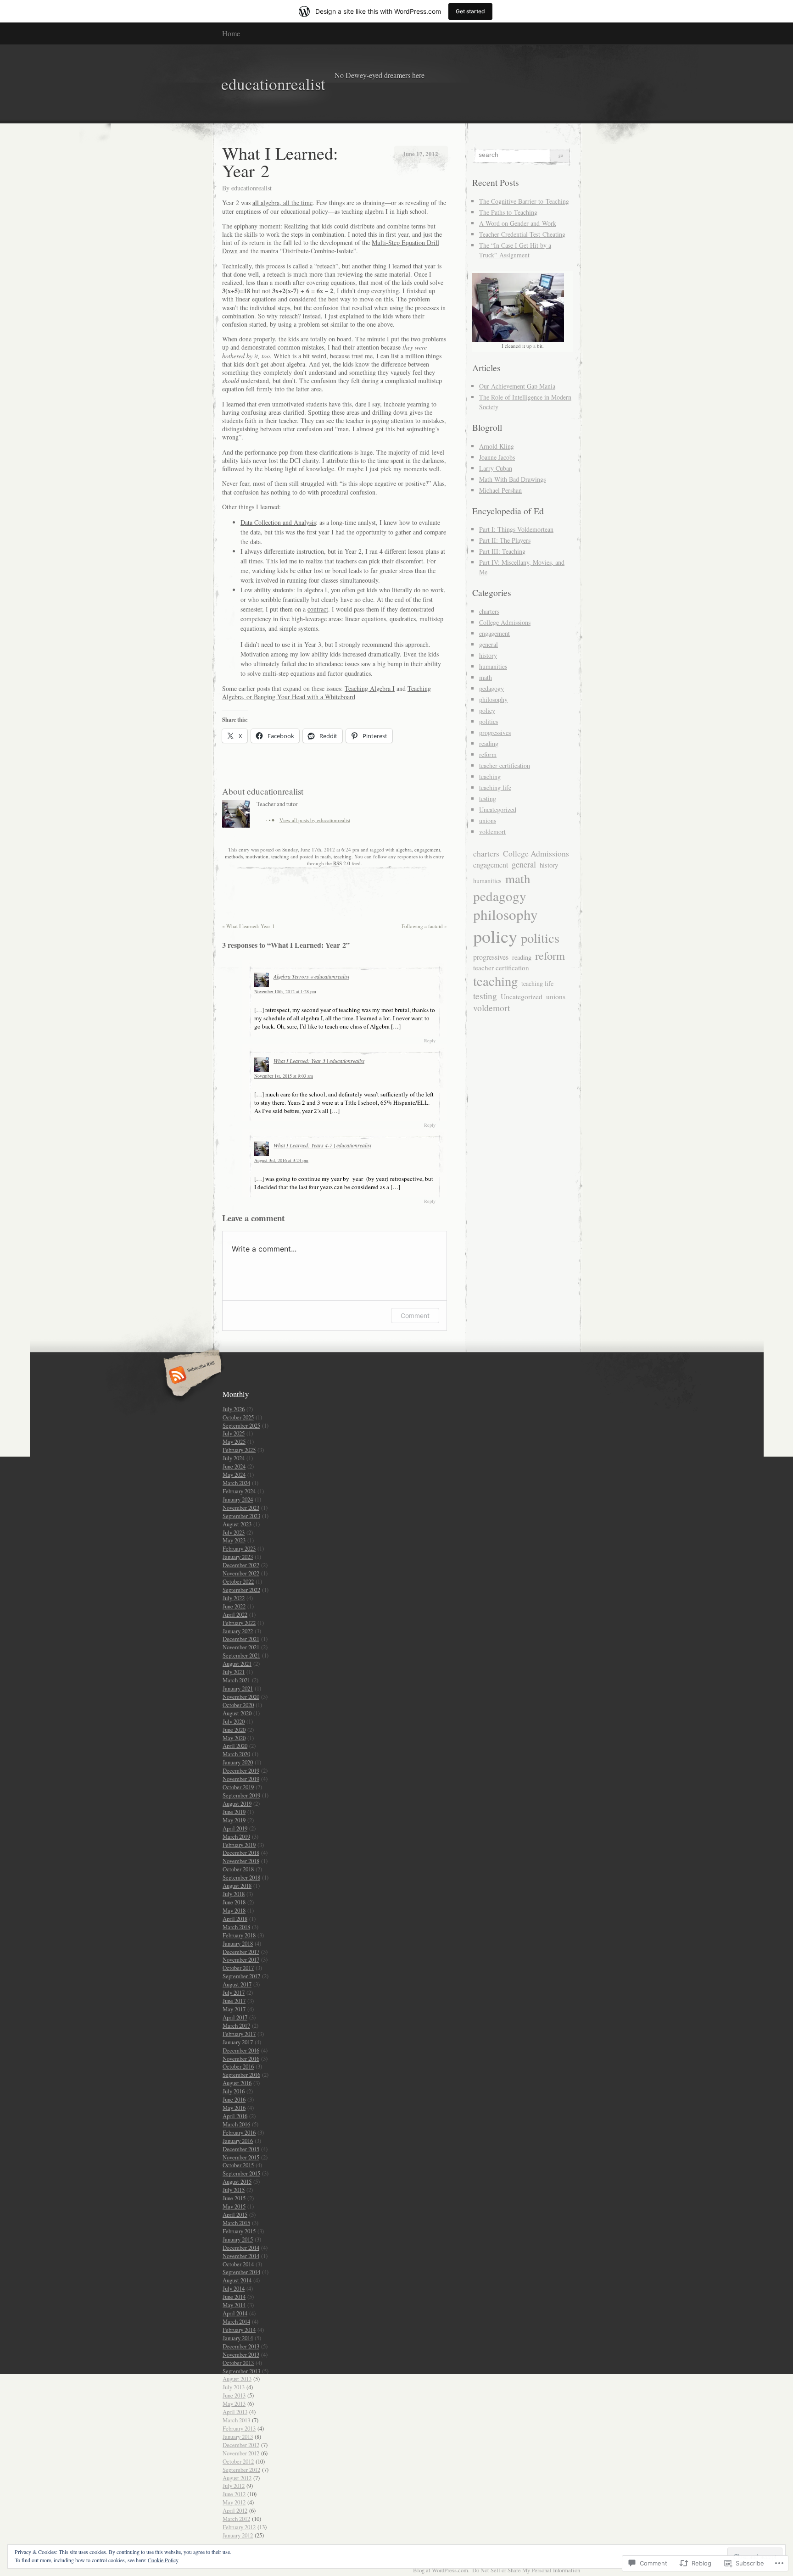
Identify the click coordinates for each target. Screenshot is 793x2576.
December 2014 (241, 2248)
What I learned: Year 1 (249, 926)
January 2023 (238, 1557)
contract (318, 609)
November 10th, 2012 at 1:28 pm (285, 991)
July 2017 (234, 1992)
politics (489, 721)
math (326, 856)
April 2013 (235, 2412)
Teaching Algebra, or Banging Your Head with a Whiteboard (327, 693)
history (488, 655)
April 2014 (235, 2313)
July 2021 (234, 1672)
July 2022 (234, 1598)
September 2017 (241, 1976)
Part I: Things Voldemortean (516, 529)
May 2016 (234, 2108)
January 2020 (238, 1762)
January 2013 (238, 2437)
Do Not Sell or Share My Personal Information (526, 2570)
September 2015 (241, 2173)
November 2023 (241, 1508)
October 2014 (238, 2264)
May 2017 (234, 2009)
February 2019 (239, 1845)
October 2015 (238, 2165)
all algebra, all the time (282, 203)
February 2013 (239, 2428)
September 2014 (241, 2272)
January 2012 (238, 2535)
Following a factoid (424, 926)
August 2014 (237, 2280)
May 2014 (234, 2305)
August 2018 (237, 1886)
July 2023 (234, 1532)
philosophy (493, 699)
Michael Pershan (500, 490)
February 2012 (239, 2527)
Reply (430, 1040)
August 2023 (237, 1524)
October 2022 (238, 1581)
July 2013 (234, 2387)
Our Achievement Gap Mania (517, 386)
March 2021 (236, 1680)
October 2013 (238, 2363)
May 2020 (234, 1738)
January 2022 (238, 1631)
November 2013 (241, 2354)
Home (231, 33)
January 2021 (238, 1688)
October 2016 (238, 2066)
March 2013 (236, 2420)
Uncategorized (498, 810)
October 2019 (238, 1787)
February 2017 (239, 2034)
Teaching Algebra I (370, 688)
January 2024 (238, 1499)
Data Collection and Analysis (278, 522)
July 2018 (234, 1894)
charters (489, 611)
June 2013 (234, 2395)
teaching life (495, 787)
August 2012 (237, 2478)
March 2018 (236, 1927)
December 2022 (241, 1565)
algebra (404, 849)
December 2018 (241, 1853)
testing (488, 798)
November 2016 (241, 2059)
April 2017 (235, 2017)
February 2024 (239, 1491)
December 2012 (241, 2445)
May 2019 (234, 1820)
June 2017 (234, 2001)
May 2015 (234, 2206)
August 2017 (237, 1984)
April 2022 (235, 1614)
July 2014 (234, 2288)
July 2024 (234, 1458)
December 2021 (241, 1639)
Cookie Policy (163, 2560)
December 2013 (241, 2346)
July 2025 (234, 1433)
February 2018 (239, 1935)
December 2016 (241, 2050)
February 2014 (239, 2330)
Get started (470, 11)
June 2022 (234, 1606)
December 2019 (241, 1770)
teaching (280, 856)
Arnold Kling (497, 446)
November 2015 (241, 2157)
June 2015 (234, 2198)
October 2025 (238, 1417)
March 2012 (236, 2519)
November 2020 (241, 1697)
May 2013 (234, 2404)
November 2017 (241, 1959)
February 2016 (239, 2132)
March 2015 (236, 2223)
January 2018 (238, 1943)
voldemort (492, 832)
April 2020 (235, 1746)
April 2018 (235, 1919)
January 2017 (238, 2042)
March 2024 (236, 1483)
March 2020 (236, 1754)
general (489, 644)
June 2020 (234, 1730)
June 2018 (234, 1902)
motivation (257, 856)
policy (487, 710)
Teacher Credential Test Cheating (522, 234)
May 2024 (234, 1474)
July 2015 (234, 2190)
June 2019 (234, 1812)
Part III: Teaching (502, 551)
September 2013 (241, 2371)
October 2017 (238, 1968)
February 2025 (239, 1450)
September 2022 (241, 1590)
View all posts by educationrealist (315, 820)
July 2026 (234, 1409)
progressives (495, 732)
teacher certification (505, 765)
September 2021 (241, 1655)
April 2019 (235, 1828)
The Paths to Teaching (508, 212)
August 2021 (237, 1664)
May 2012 (234, 2502)
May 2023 (234, 1540)
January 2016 (238, 2141)
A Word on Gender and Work (518, 223)
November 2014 (241, 2256)
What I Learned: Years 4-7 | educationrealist (322, 1145)
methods (234, 856)
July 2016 (234, 2091)
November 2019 (241, 1779)
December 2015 (241, 2149)
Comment (415, 1316)
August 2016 (237, 2083)
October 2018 (238, 1869)
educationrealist (251, 188)
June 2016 (234, 2099)
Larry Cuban (496, 468)
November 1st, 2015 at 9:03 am (284, 1076)
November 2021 (241, 1647)
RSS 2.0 (342, 863)
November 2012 (241, 2453)
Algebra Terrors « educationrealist (311, 976)
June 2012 (234, 2494)
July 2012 (234, 2486)
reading (489, 743)
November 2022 (241, 1573)
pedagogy (491, 688)
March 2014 (236, 2321)
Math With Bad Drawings (512, 479)
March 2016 (236, 2124)
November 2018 (241, 1861)
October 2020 (238, 1705)
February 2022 (239, 1623)
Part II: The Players (505, 540)
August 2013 (237, 2379)
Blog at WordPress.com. (441, 2570)
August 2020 (237, 1713)
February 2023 (239, 1548)
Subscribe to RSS (191, 1376)
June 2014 (234, 2297)
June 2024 (234, 1466)
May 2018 (234, 1910)
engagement (427, 849)
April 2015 (235, 2214)
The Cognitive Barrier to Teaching (524, 201)
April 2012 (235, 2510)
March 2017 (236, 2025)
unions (488, 821)
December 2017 (241, 1952)
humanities (493, 666)
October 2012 (238, 2461)
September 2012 (241, 2470)
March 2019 (236, 1836)
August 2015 (237, 2181)
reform (488, 754)
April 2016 (235, 2116)
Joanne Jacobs (497, 457)
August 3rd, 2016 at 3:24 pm (281, 1160)
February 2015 (239, 2231)
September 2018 (241, 1877)
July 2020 (234, 1721)
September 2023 (241, 1516)
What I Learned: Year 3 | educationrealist (319, 1061)
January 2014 (238, 2338)
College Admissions (505, 622)
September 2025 (241, 1425)
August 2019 (237, 1803)
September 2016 (241, 2075)
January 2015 (238, 2239)
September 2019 (241, 1795)
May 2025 (234, 1441)
